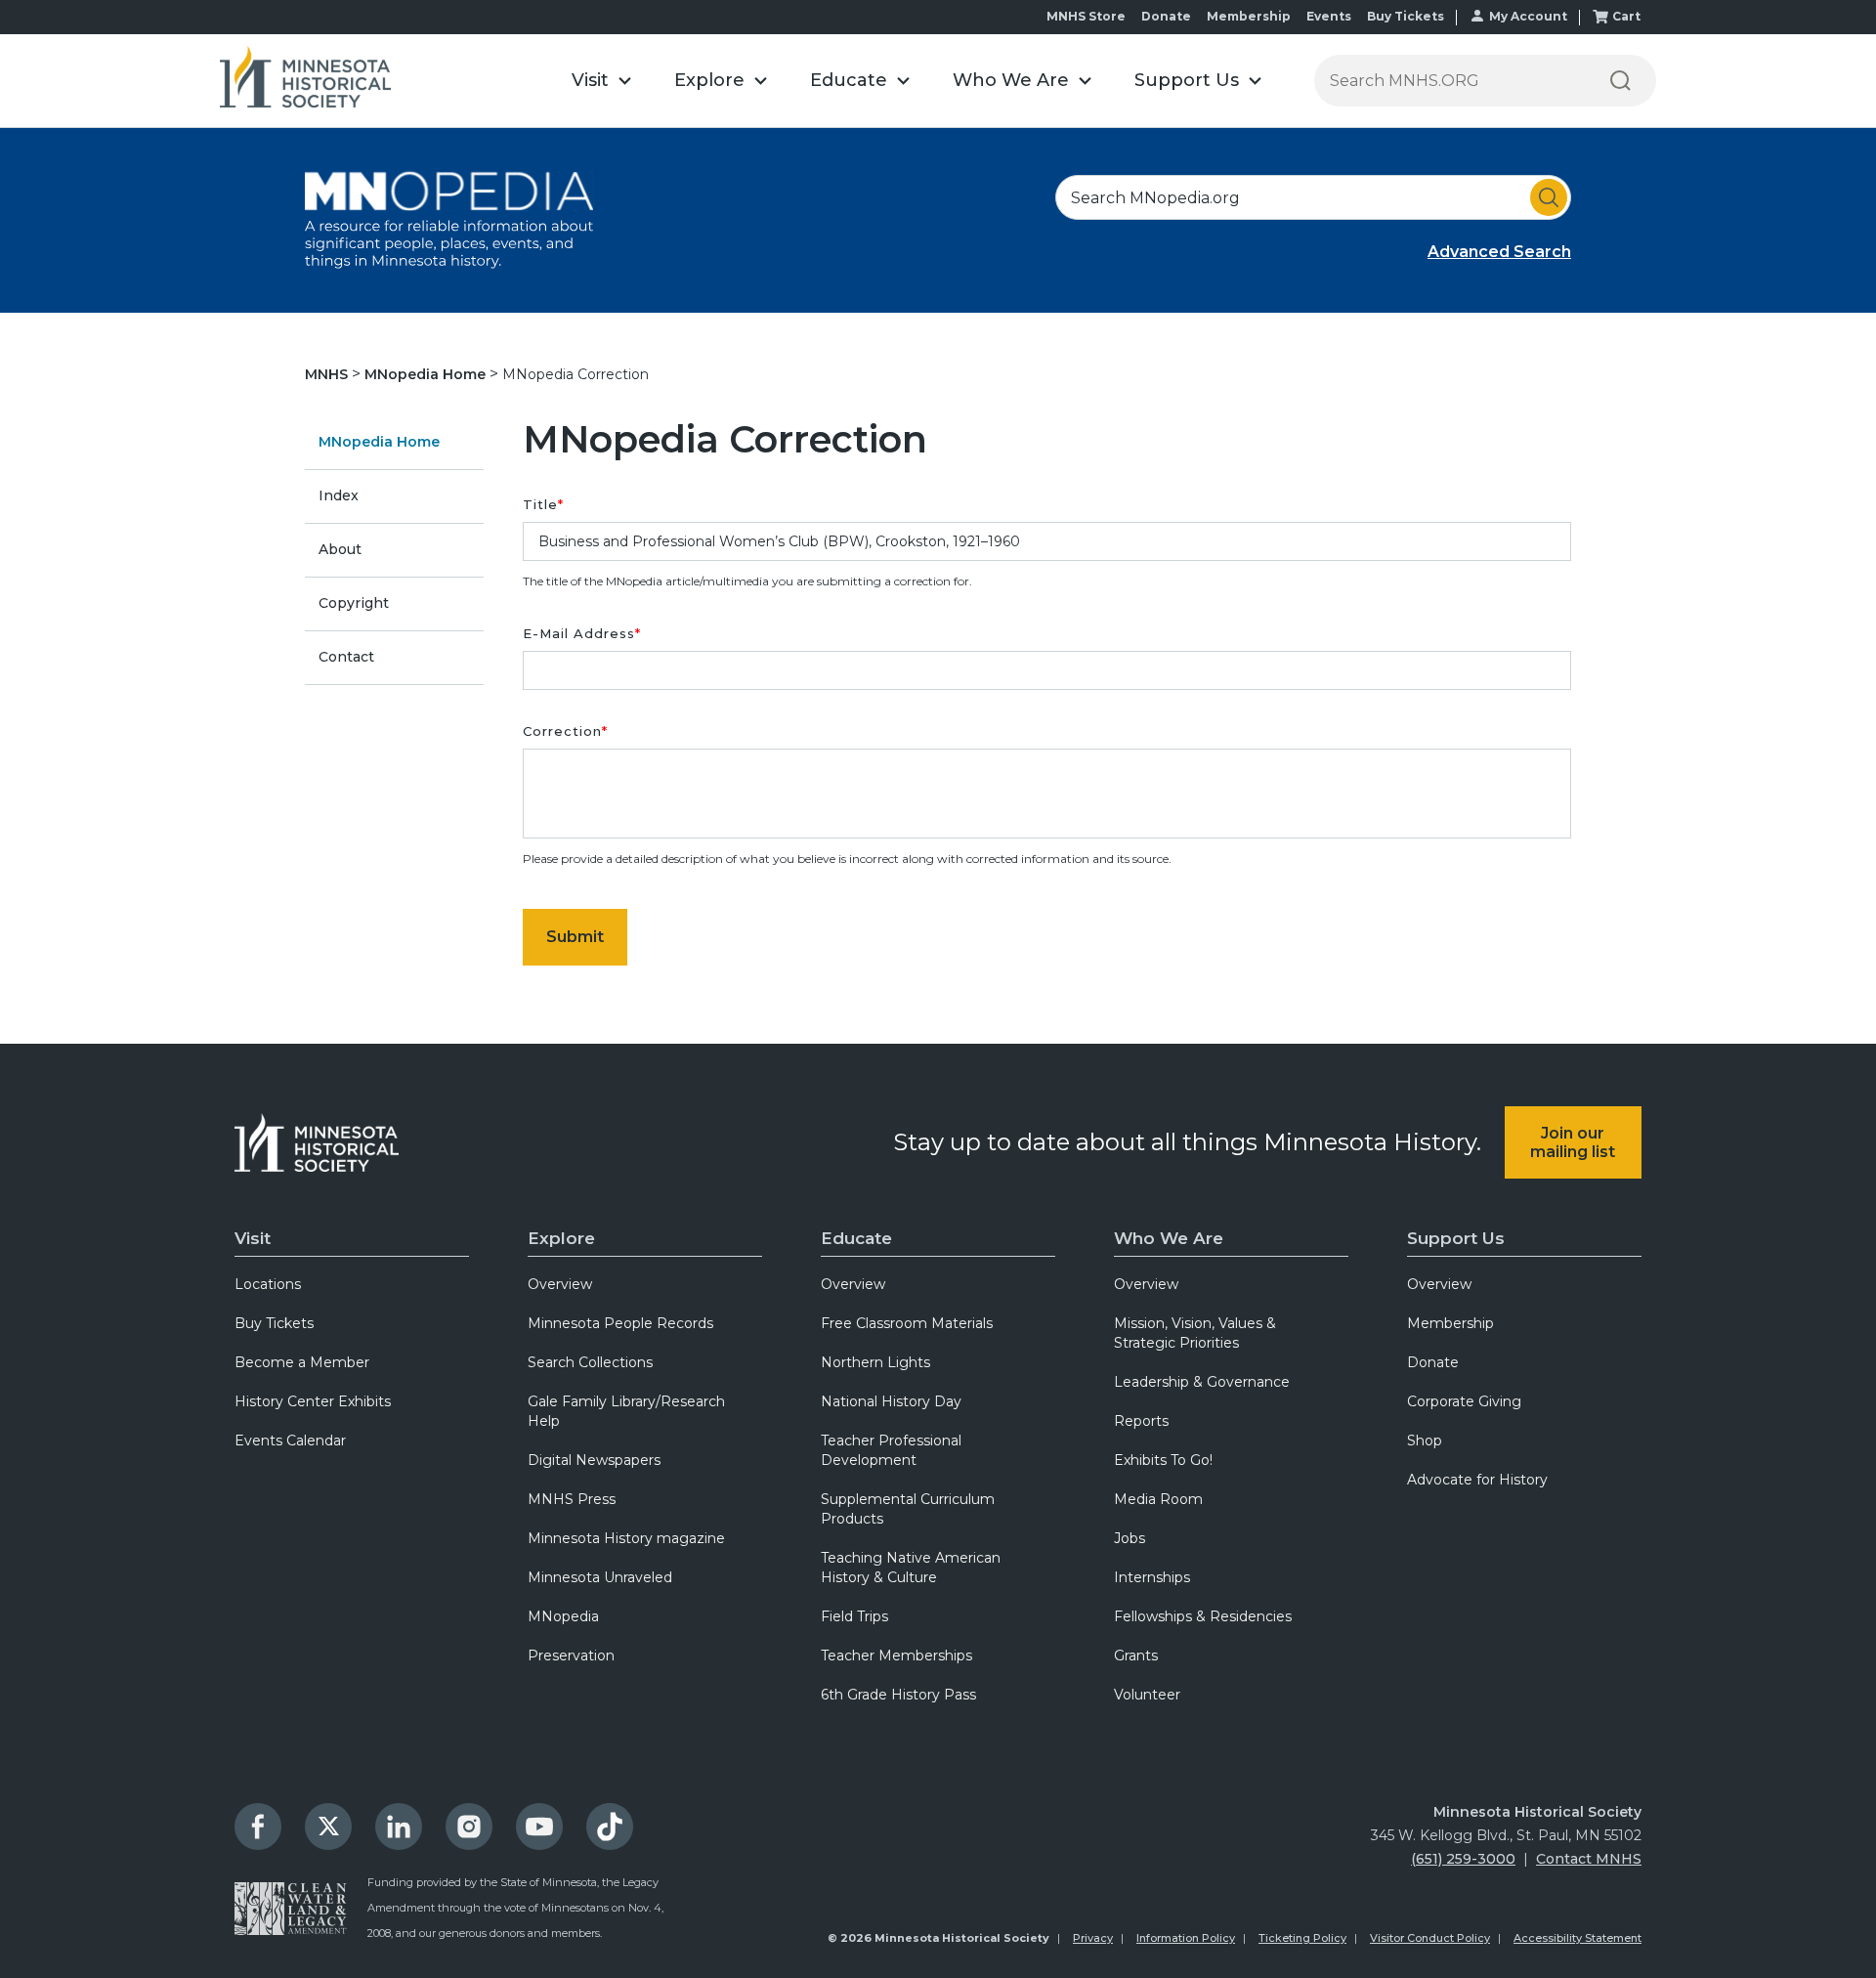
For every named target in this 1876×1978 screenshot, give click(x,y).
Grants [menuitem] (1136, 1655)
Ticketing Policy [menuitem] (1302, 1938)
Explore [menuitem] (561, 1238)
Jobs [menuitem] (1130, 1538)
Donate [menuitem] (1433, 1362)
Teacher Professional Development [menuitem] (891, 1450)
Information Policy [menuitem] (1186, 1938)
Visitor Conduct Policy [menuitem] (1430, 1938)
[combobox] (1313, 197)
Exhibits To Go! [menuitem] (1163, 1460)
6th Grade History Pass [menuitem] (898, 1695)
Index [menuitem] (339, 495)
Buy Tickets (1406, 16)
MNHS (328, 374)
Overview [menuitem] (560, 1284)
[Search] (1620, 81)
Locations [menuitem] (268, 1284)
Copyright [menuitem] (354, 603)
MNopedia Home (427, 374)
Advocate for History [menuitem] (1477, 1480)
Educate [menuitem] (856, 1238)
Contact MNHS (1589, 1859)
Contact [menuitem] (346, 657)
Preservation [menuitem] (571, 1655)
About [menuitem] (340, 549)
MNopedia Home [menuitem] (379, 442)
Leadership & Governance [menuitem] (1202, 1382)
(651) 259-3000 (1463, 1859)
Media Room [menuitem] (1158, 1499)
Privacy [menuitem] (1093, 1938)
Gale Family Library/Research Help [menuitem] (626, 1411)
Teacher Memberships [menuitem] (896, 1655)
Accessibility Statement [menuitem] (1578, 1938)
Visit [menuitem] (253, 1238)
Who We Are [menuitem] (1169, 1238)
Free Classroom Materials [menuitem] (907, 1323)
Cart (1626, 16)
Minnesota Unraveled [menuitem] (600, 1577)
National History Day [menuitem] (891, 1401)
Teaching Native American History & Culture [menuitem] (911, 1568)
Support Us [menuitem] (1456, 1238)
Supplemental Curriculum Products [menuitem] (908, 1509)
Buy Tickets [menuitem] (274, 1323)
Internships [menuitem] (1152, 1577)
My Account (1528, 16)
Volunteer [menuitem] (1147, 1695)
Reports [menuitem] (1141, 1421)
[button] (601, 81)
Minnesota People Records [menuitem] (620, 1323)
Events (1329, 16)
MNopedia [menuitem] (563, 1616)
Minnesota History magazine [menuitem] (626, 1538)
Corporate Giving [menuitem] (1464, 1401)
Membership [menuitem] (1450, 1323)
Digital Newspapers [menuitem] (594, 1460)
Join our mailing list (1573, 1142)
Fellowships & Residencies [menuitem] (1203, 1616)
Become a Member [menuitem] (302, 1362)
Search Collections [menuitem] (590, 1362)
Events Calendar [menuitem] (290, 1440)
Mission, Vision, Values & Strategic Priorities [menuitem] (1195, 1333)
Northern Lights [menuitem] (875, 1362)
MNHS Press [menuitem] (572, 1499)
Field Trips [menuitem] (854, 1616)
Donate (1166, 16)
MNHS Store (1086, 16)
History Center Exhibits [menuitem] (313, 1401)
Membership (1249, 16)
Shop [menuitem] (1425, 1440)
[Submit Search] (1549, 197)
